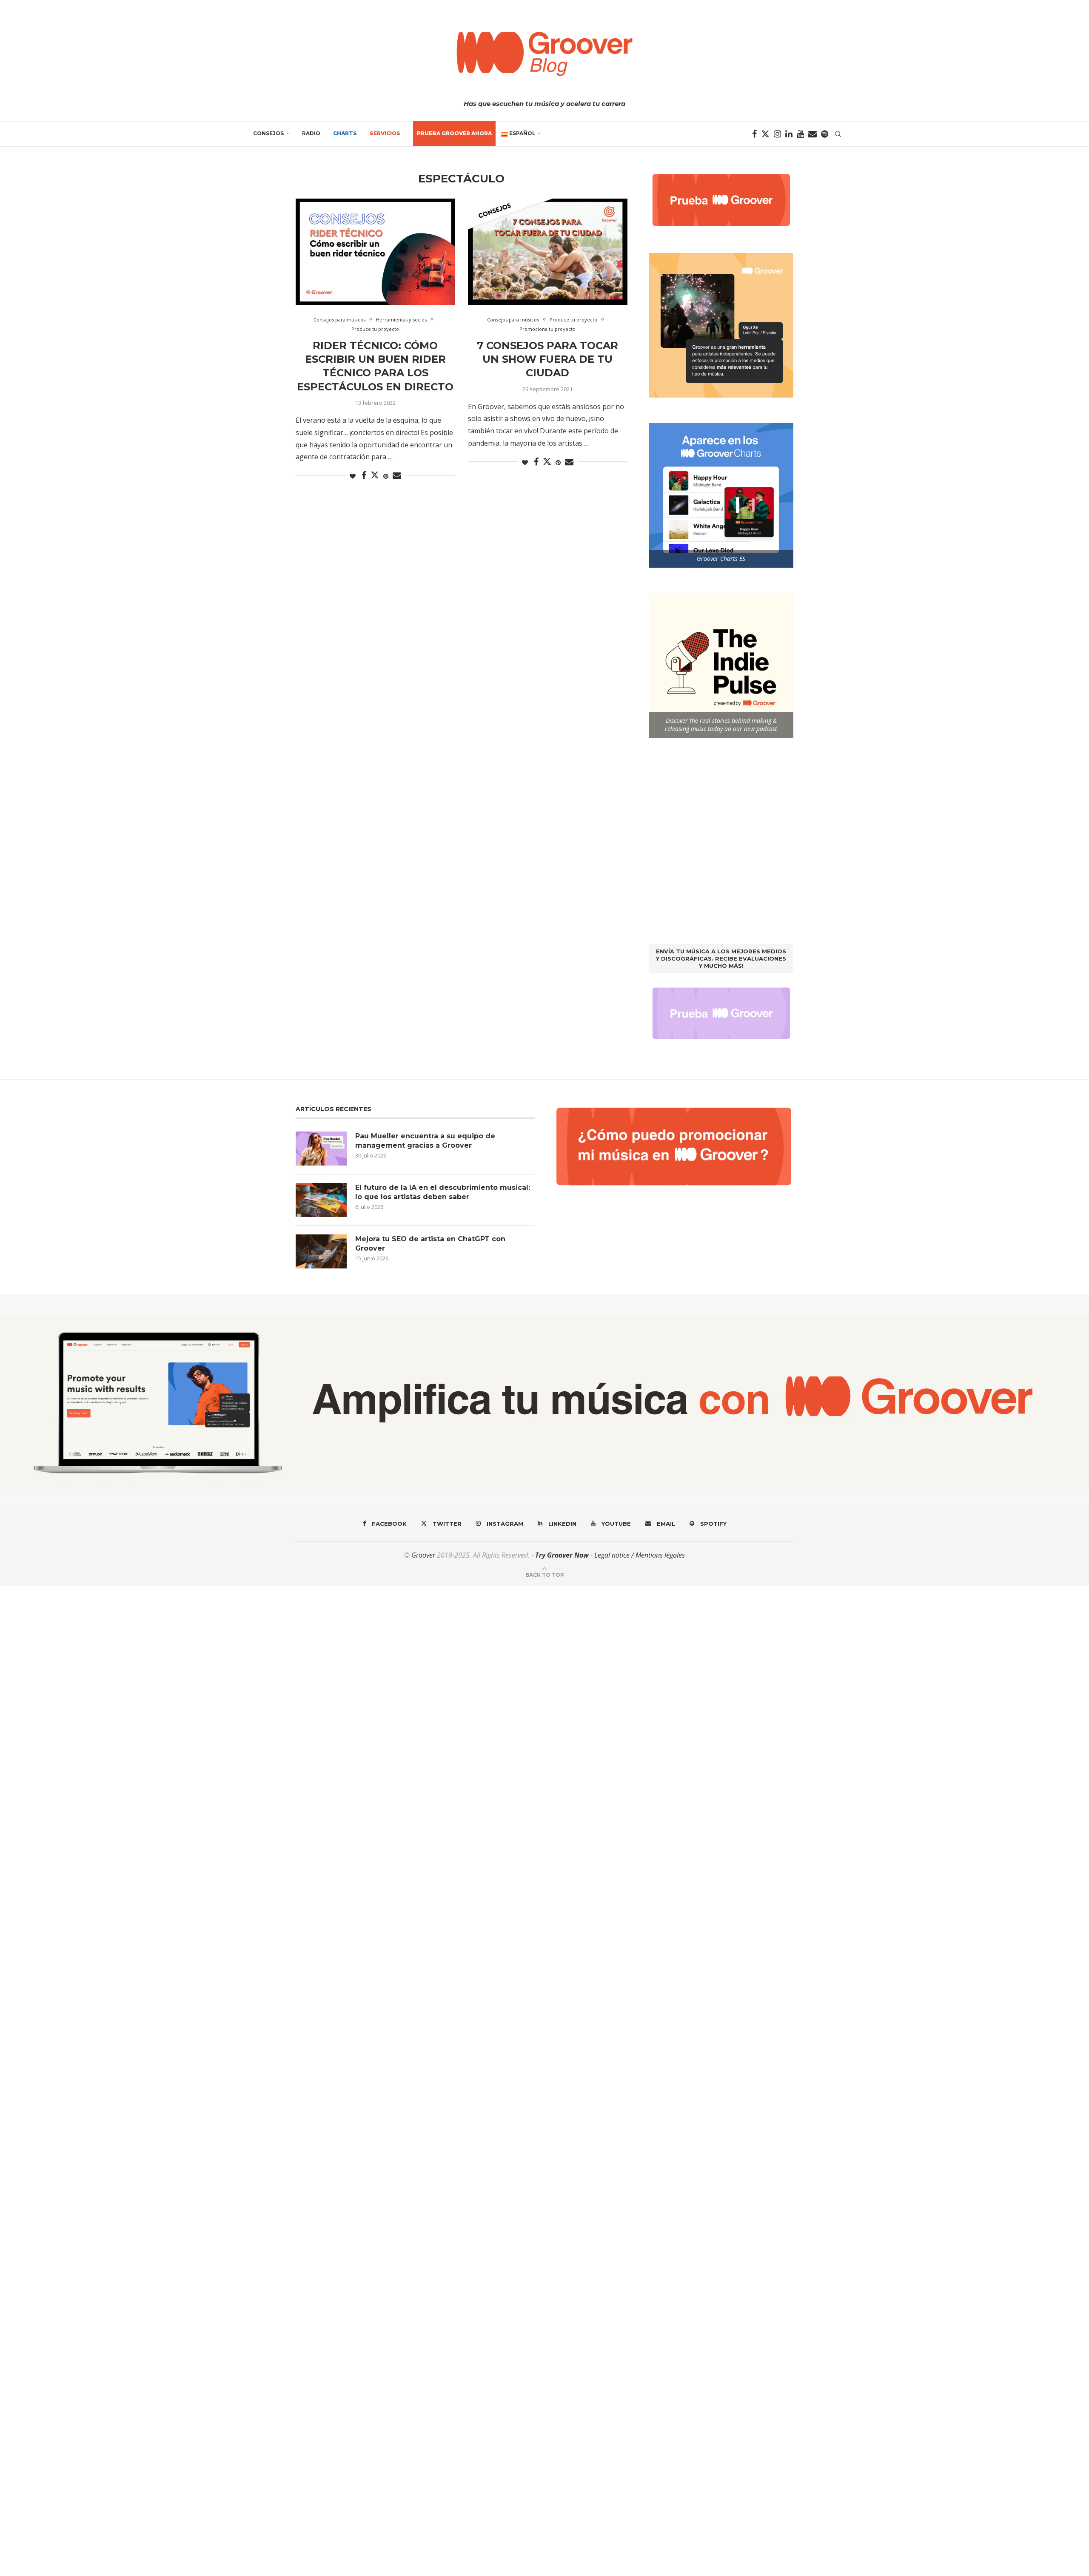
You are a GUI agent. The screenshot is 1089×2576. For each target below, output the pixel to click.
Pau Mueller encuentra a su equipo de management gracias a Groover (425, 1141)
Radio (311, 133)
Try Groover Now (562, 1555)
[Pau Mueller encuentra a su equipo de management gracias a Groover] (321, 1149)
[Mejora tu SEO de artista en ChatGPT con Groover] (321, 1251)
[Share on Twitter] (375, 475)
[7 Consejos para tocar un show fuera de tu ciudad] (548, 252)
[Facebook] (754, 134)
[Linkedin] (789, 134)
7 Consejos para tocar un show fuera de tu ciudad (547, 359)
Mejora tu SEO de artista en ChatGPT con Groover (430, 1244)
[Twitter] (765, 134)
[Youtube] (800, 134)
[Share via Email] (397, 476)
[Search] (838, 134)
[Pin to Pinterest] (386, 476)
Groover (423, 1555)
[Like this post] (353, 476)
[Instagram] (777, 134)
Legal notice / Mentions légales (640, 1555)
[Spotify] (825, 134)
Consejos (268, 133)
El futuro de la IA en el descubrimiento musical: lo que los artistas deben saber (443, 1192)
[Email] (812, 134)
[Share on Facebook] (364, 476)
